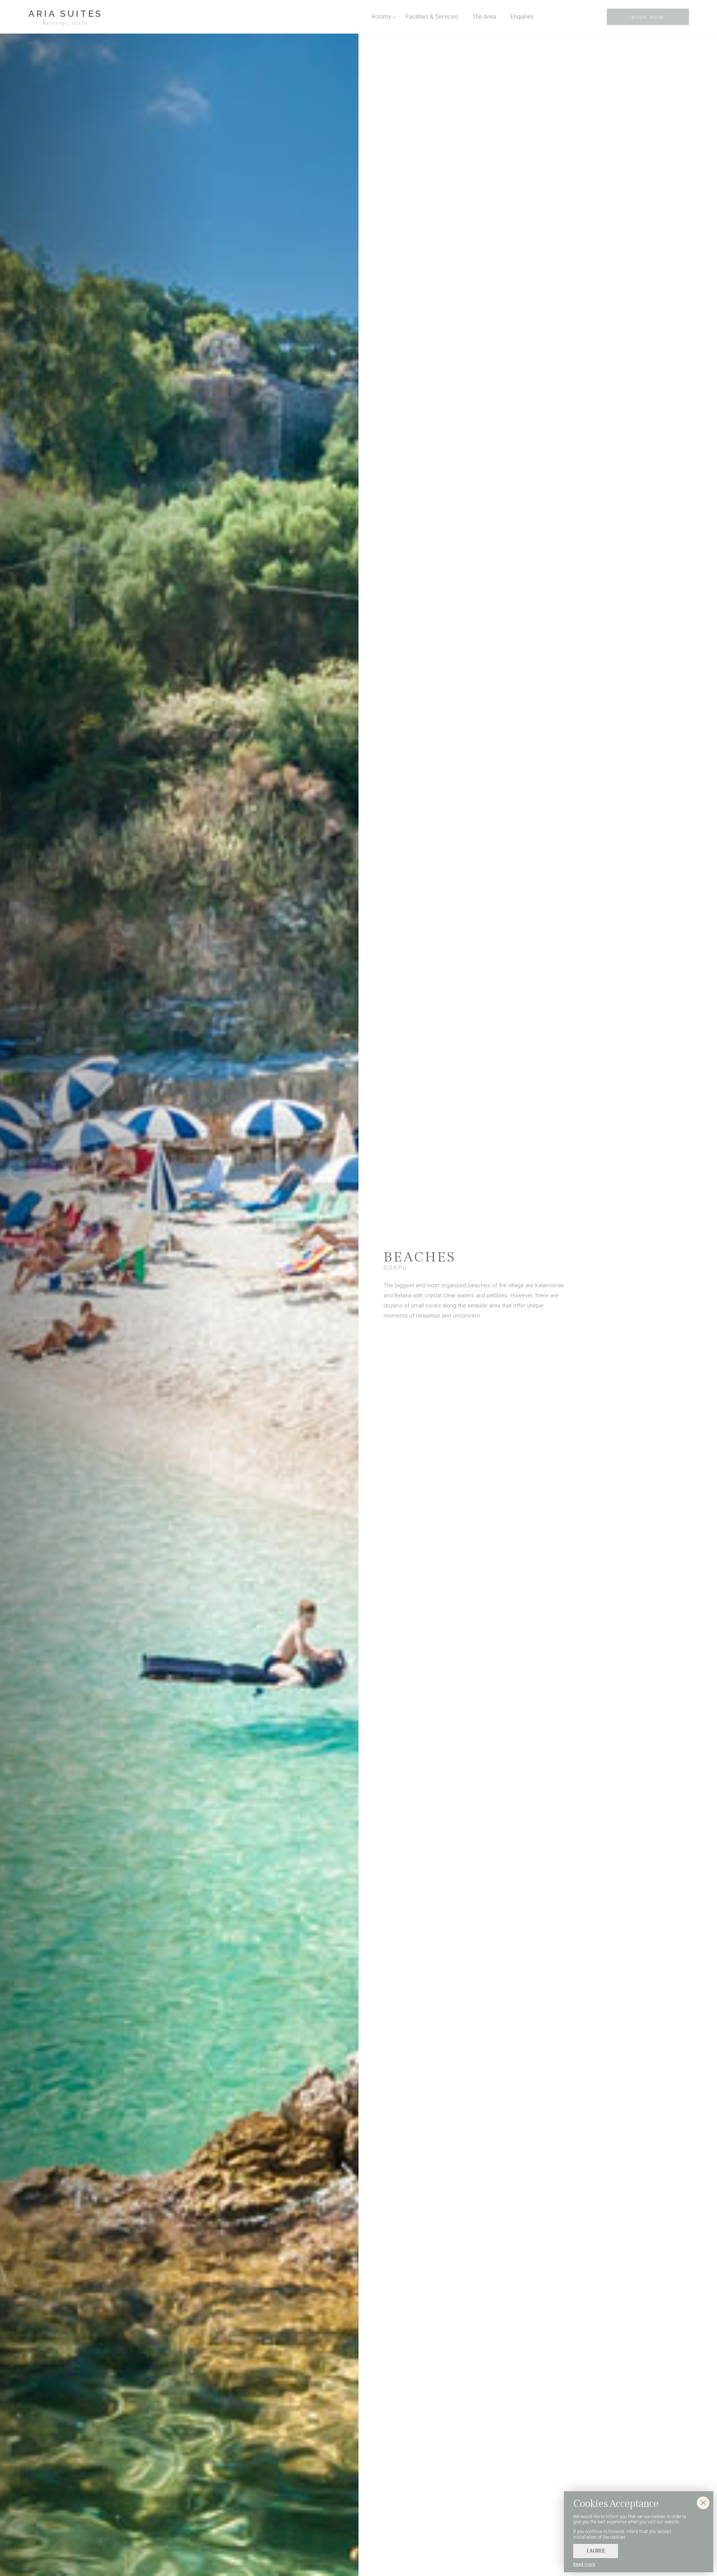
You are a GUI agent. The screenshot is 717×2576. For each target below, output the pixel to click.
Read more (584, 2564)
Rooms (381, 17)
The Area (484, 17)
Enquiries (522, 17)
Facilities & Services (432, 17)
